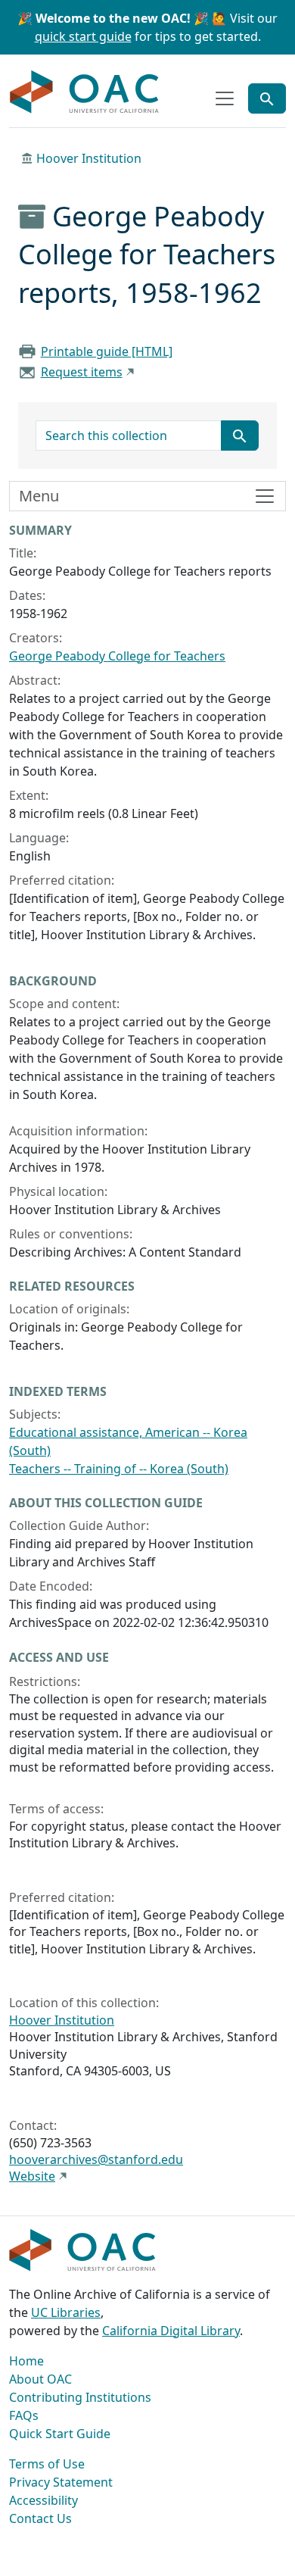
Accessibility (43, 2500)
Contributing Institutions (80, 2397)
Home (26, 2361)
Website (32, 2176)
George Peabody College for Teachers (117, 656)
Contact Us (40, 2518)
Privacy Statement (61, 2482)
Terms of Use (47, 2464)
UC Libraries (66, 2312)
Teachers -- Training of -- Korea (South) (119, 1469)
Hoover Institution (89, 158)
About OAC (40, 2379)
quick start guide (83, 36)
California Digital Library (171, 2331)
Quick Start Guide (60, 2434)
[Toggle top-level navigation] (225, 98)
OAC (85, 92)
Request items (82, 372)
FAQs (24, 2415)
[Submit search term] (240, 436)
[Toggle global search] (267, 98)
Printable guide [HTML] (107, 351)
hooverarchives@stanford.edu (96, 2159)
